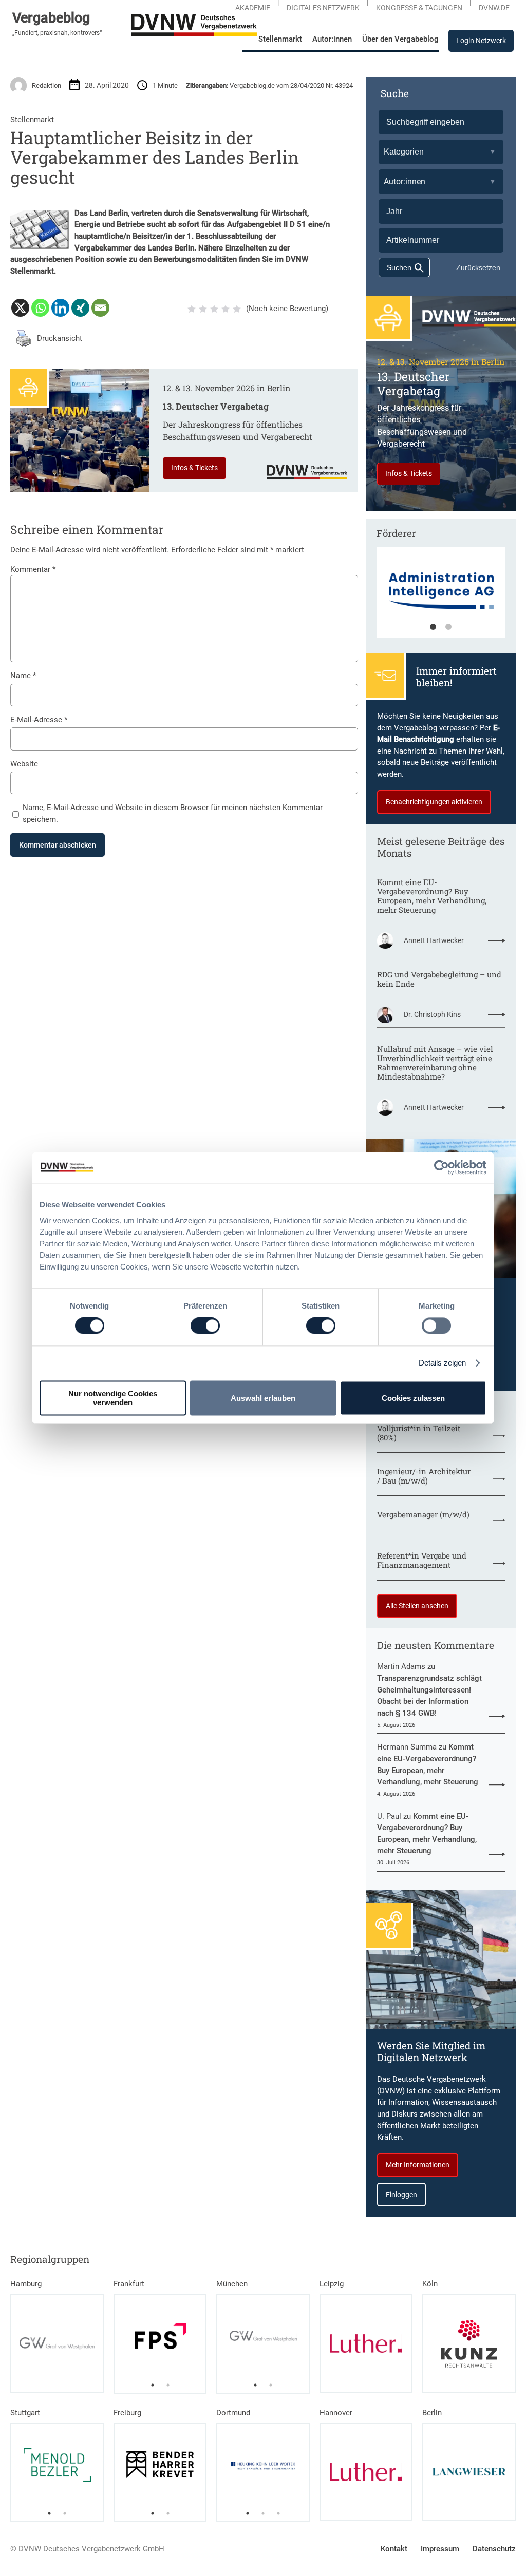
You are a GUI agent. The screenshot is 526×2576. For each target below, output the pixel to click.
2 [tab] (448, 627)
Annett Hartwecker (434, 940)
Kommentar (33, 569)
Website (24, 764)
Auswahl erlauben (263, 1398)
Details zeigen (442, 1363)
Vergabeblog (51, 18)
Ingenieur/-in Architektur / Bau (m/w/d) (424, 1476)
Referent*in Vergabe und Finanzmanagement (422, 1560)
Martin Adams (401, 1666)
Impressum (440, 2549)
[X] (20, 308)
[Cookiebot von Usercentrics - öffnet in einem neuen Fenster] (442, 1167)
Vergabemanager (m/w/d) (423, 1514)
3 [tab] (278, 2513)
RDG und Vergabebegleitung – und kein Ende (439, 979)
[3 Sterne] (214, 309)
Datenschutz (494, 2549)
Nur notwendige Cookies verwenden (113, 1398)
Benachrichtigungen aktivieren (434, 802)
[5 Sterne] (237, 309)
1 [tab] (433, 627)
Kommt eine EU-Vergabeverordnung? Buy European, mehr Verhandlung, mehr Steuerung (432, 896)
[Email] (100, 308)
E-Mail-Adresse (39, 720)
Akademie (253, 8)
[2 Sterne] (203, 309)
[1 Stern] (192, 309)
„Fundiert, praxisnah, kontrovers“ (57, 33)
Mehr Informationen (418, 2165)
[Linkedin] (60, 308)
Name (23, 676)
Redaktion (46, 85)
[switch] (205, 1326)
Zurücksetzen (478, 267)
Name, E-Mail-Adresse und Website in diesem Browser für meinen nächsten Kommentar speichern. (173, 813)
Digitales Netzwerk (323, 8)
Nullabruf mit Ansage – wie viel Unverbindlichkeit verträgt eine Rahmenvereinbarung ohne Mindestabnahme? (435, 1063)
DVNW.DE (494, 8)
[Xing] (80, 308)
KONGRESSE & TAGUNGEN (419, 8)
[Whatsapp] (40, 308)
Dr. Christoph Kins (432, 1014)
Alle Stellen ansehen (417, 1606)
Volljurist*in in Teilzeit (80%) (419, 1433)
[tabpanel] (441, 598)
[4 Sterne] (226, 309)
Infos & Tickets (194, 468)
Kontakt (394, 2549)
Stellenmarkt (32, 120)
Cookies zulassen (413, 1398)
